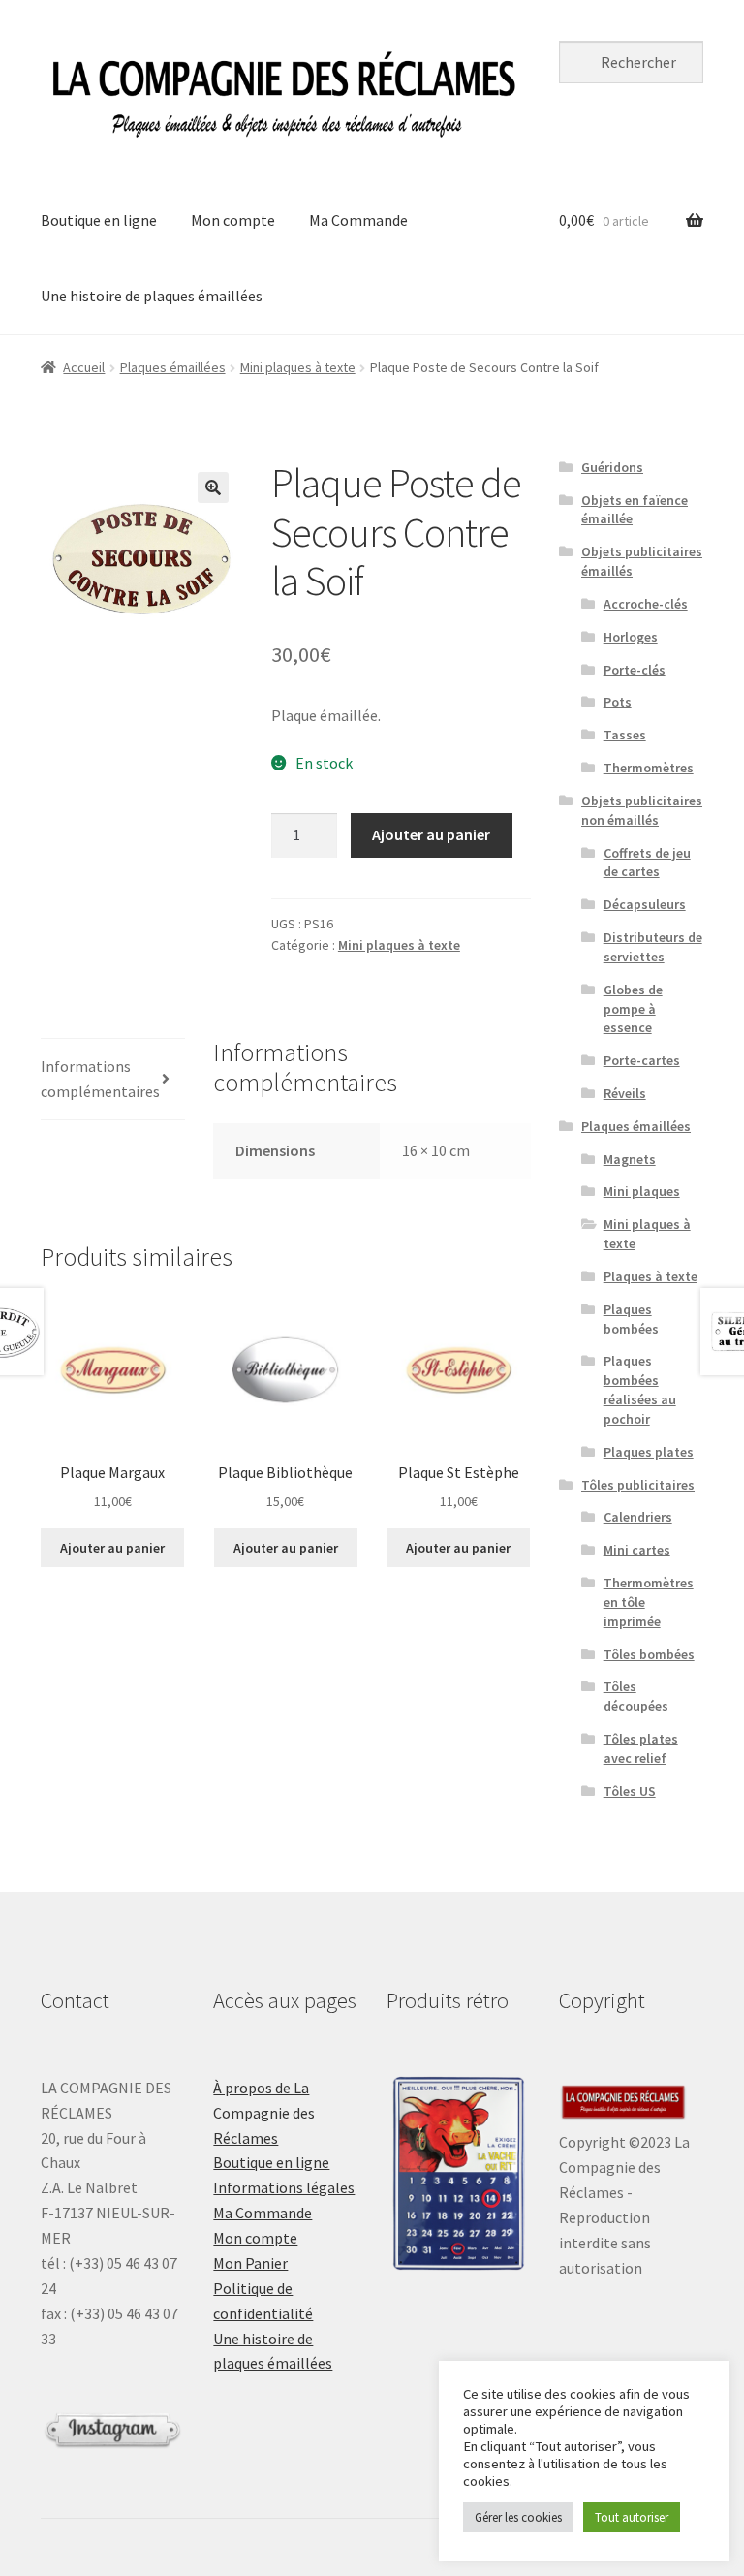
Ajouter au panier (431, 834)
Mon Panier (250, 2263)
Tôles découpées (636, 1696)
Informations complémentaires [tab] (100, 1079)
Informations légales (284, 2187)
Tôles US (630, 1791)
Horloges (631, 637)
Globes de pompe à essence (633, 1009)
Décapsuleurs (645, 904)
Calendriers (638, 1517)
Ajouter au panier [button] (112, 1548)
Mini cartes (637, 1550)
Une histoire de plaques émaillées (152, 296)
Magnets (630, 1159)
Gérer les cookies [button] (518, 2517)
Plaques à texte (651, 1276)
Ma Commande (358, 220)
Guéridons (612, 467)
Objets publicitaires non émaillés (642, 810)
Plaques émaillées (173, 367)
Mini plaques (642, 1191)
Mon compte (233, 220)
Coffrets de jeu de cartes (647, 863)
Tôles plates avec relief (641, 1748)
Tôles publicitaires (638, 1485)
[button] (213, 487)
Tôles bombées (649, 1654)
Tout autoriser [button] (632, 2517)
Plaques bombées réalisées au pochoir (640, 1389)
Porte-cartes (642, 1060)
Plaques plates (649, 1452)
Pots (618, 702)
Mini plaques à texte (298, 367)
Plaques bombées (631, 1319)
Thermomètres (649, 768)
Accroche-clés (646, 604)
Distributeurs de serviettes (653, 947)
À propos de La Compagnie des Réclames (264, 2113)
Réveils (625, 1093)
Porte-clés (635, 670)
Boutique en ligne (99, 220)
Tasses (625, 735)
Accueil (84, 367)
